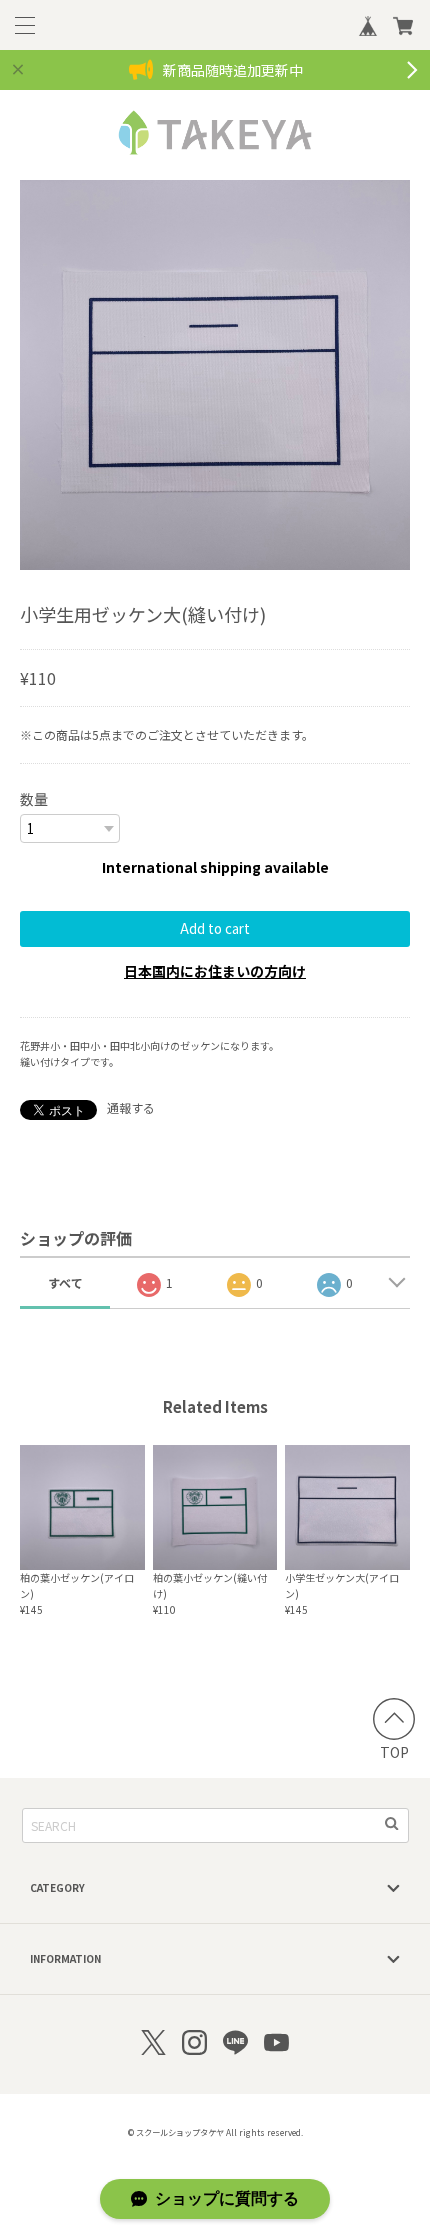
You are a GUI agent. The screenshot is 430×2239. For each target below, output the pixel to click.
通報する (131, 1107)
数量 (34, 799)
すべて (65, 1282)
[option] (215, 375)
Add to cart (215, 928)
